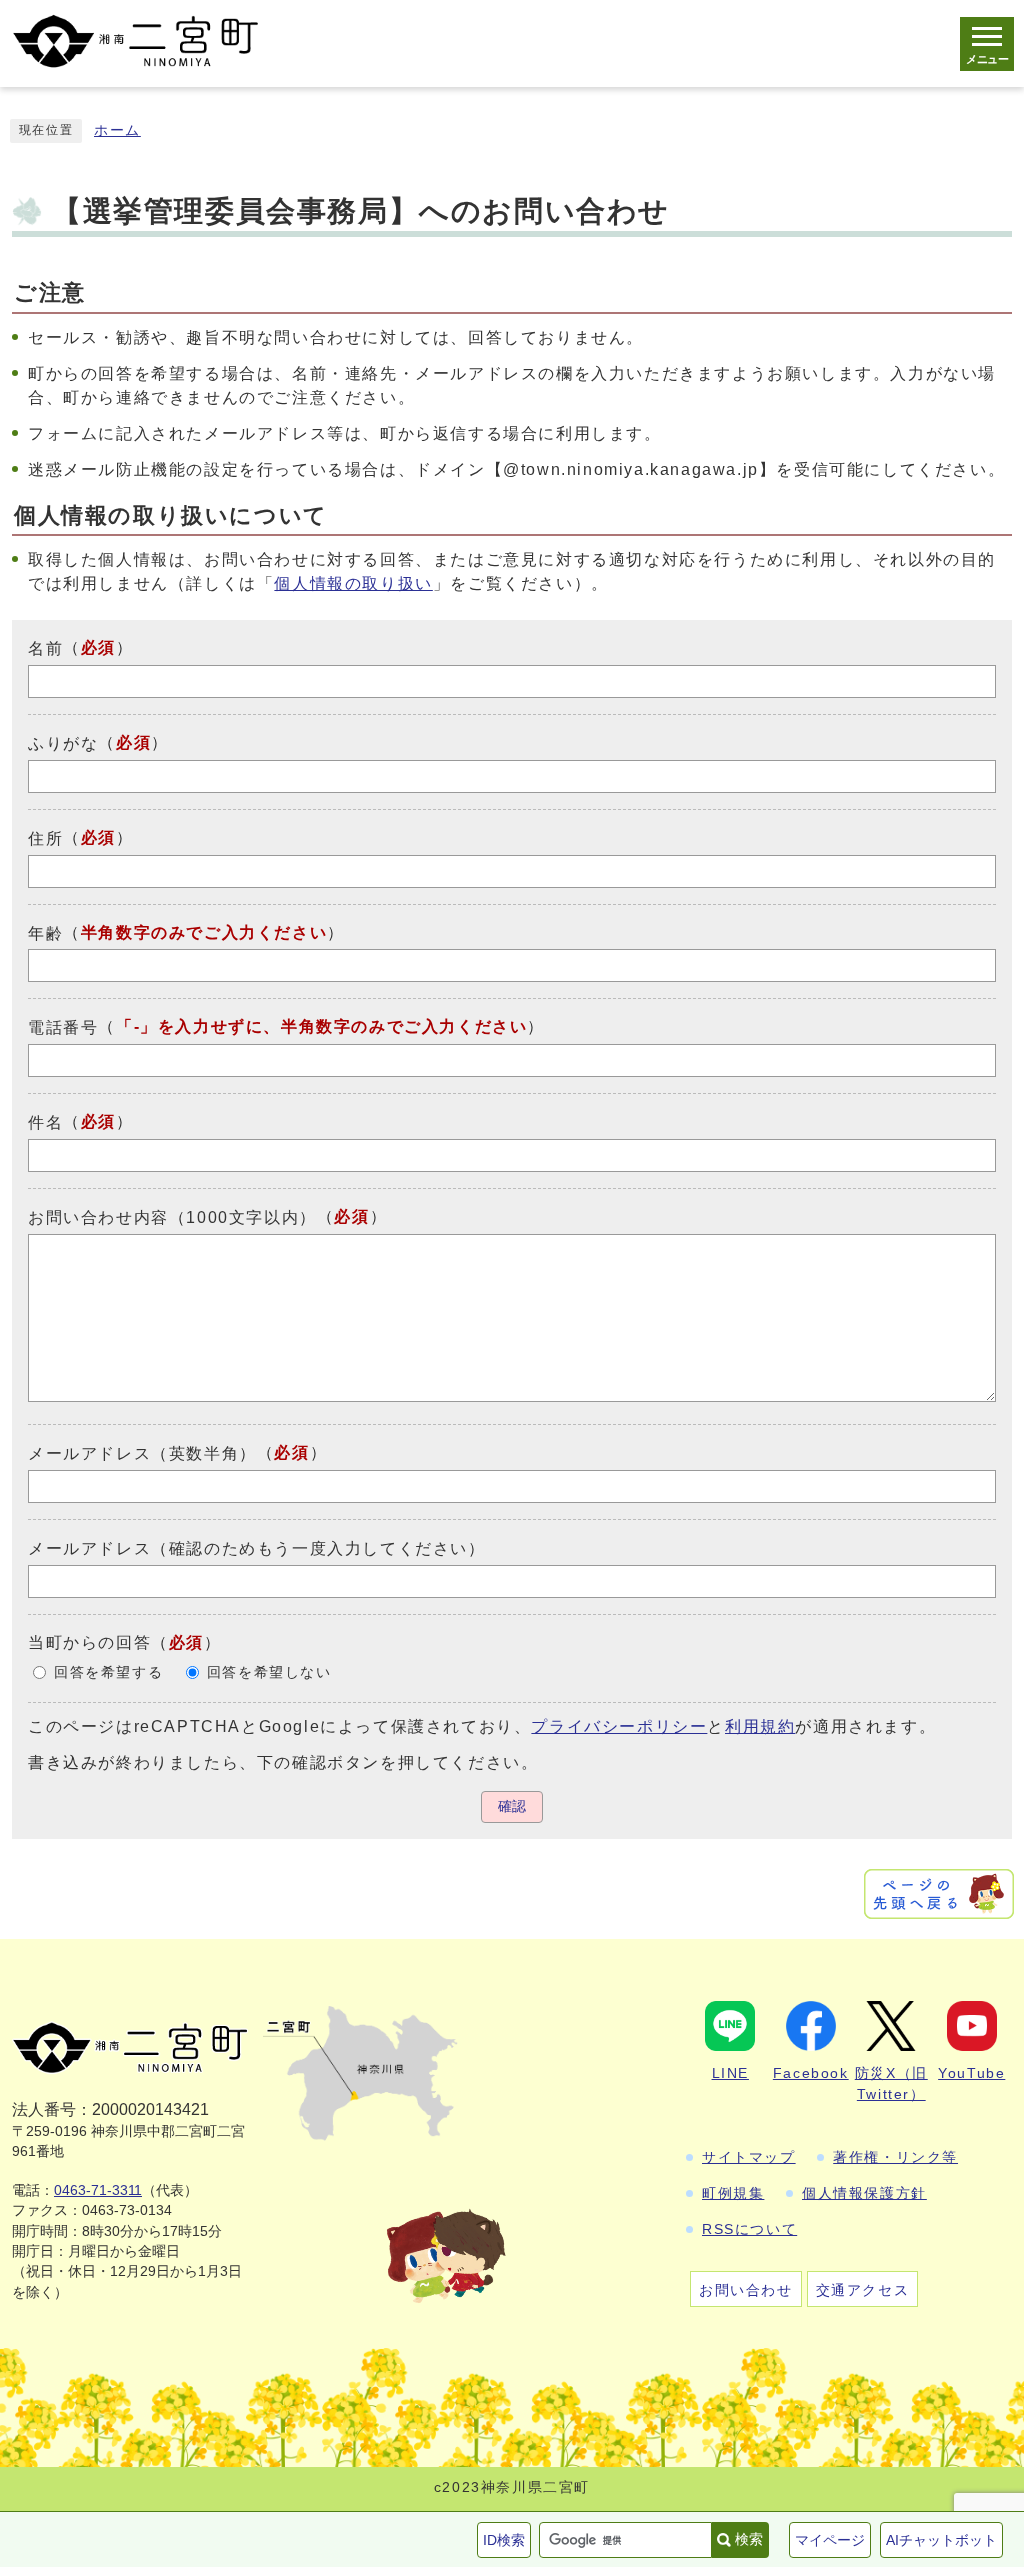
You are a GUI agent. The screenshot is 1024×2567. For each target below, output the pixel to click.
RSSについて (749, 2229)
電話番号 (63, 1027)
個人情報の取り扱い (353, 583)
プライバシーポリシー (619, 1726)
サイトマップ (749, 2157)
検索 (749, 2539)
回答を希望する (108, 1672)
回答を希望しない (269, 1672)
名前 (45, 648)
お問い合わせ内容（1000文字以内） (172, 1217)
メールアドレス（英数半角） (142, 1453)
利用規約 (760, 1726)
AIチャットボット (941, 2540)
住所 (45, 838)
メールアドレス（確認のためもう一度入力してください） (257, 1548)
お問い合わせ (746, 2290)
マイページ (830, 2540)
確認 (512, 1806)
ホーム (117, 130)
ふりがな (63, 743)
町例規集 (733, 2193)
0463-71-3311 (98, 2190)
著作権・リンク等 (895, 2157)
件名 (45, 1122)
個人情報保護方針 (864, 2193)
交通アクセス (863, 2290)
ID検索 (504, 2540)
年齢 (45, 932)
